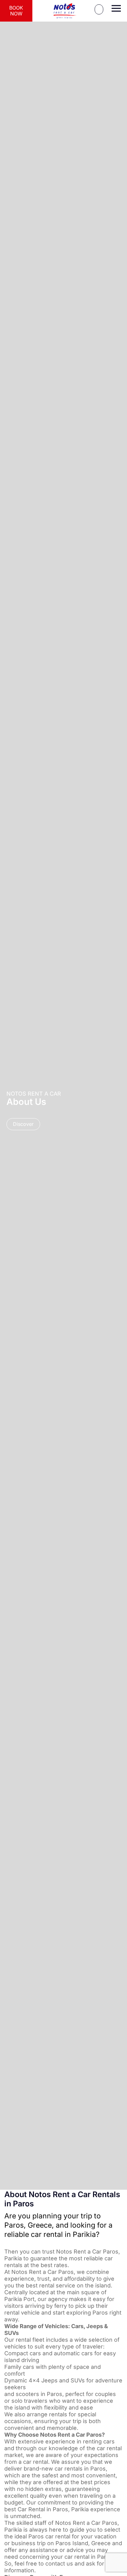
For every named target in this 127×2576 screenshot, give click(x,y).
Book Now (16, 11)
